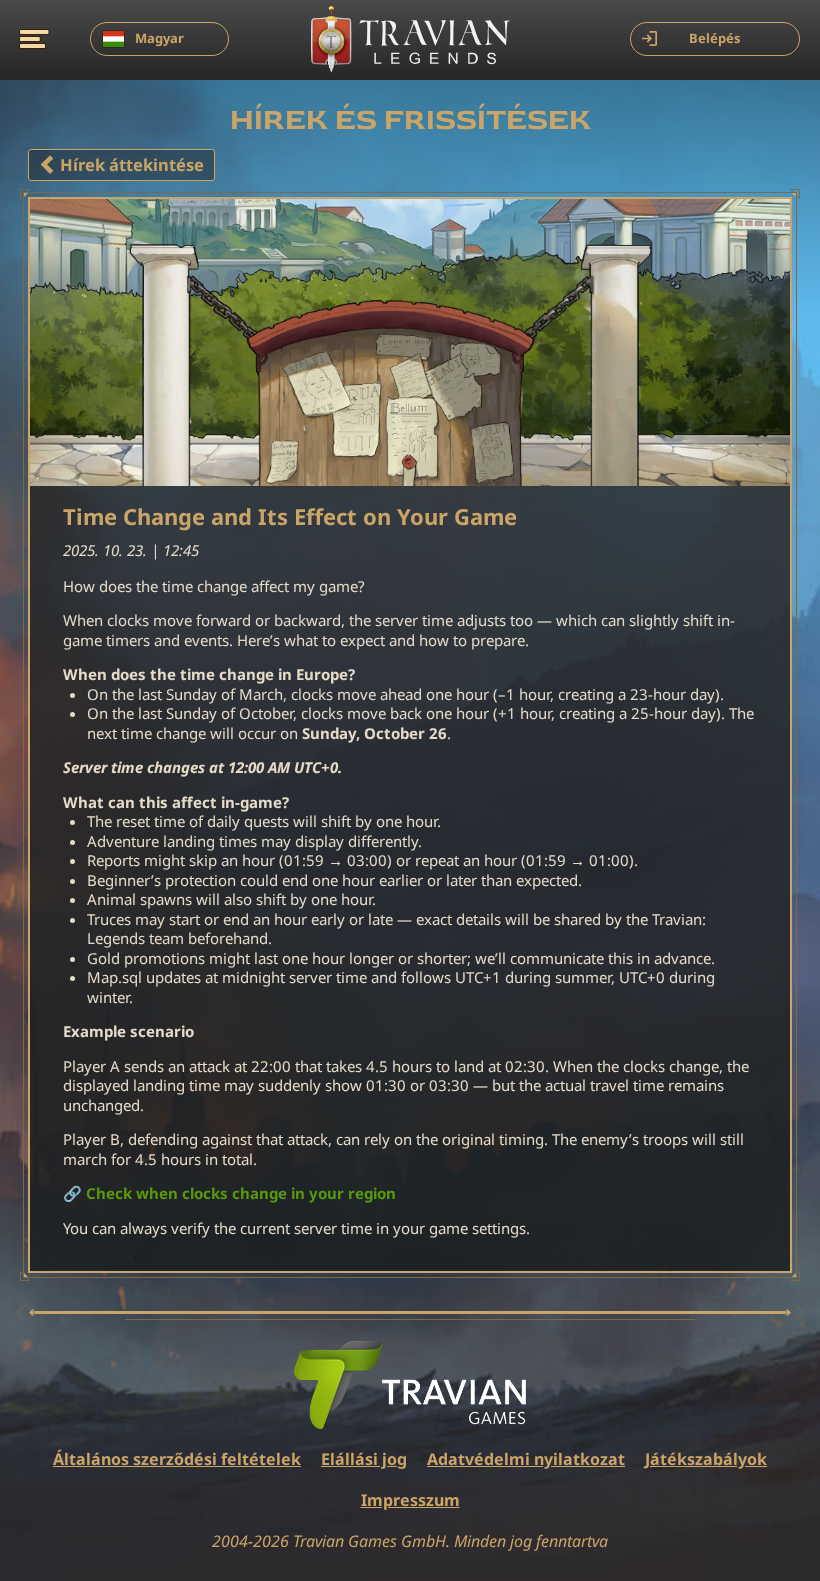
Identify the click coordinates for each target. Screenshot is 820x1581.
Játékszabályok (706, 1459)
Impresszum (410, 1500)
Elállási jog (364, 1459)
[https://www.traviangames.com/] (410, 1385)
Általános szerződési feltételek (177, 1459)
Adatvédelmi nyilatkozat (526, 1459)
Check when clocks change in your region (241, 1193)
